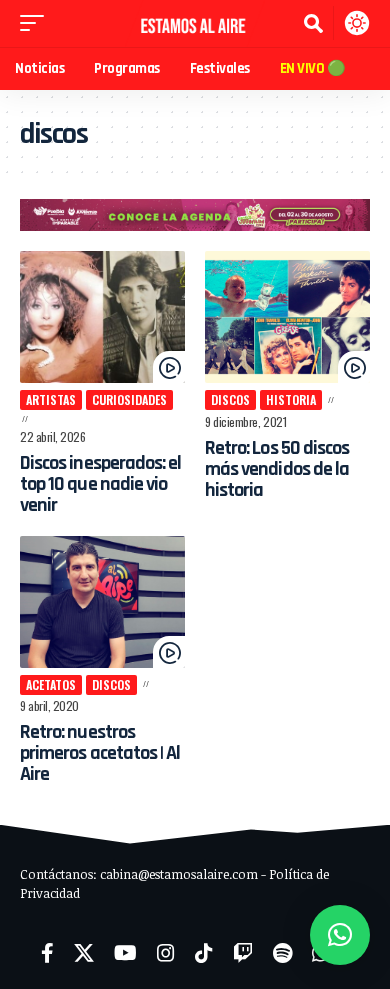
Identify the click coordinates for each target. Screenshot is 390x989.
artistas (51, 399)
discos (230, 399)
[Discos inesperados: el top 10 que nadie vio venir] (102, 317)
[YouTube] (125, 953)
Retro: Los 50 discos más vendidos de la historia (277, 469)
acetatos (51, 684)
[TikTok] (204, 953)
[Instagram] (166, 953)
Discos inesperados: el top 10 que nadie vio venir (100, 484)
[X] (84, 953)
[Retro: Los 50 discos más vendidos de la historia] (287, 317)
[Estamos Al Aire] (195, 23)
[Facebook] (47, 953)
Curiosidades (129, 399)
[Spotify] (282, 953)
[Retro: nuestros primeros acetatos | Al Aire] (102, 602)
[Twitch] (243, 953)
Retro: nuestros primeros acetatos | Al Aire (100, 753)
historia (291, 399)
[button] (37, 23)
